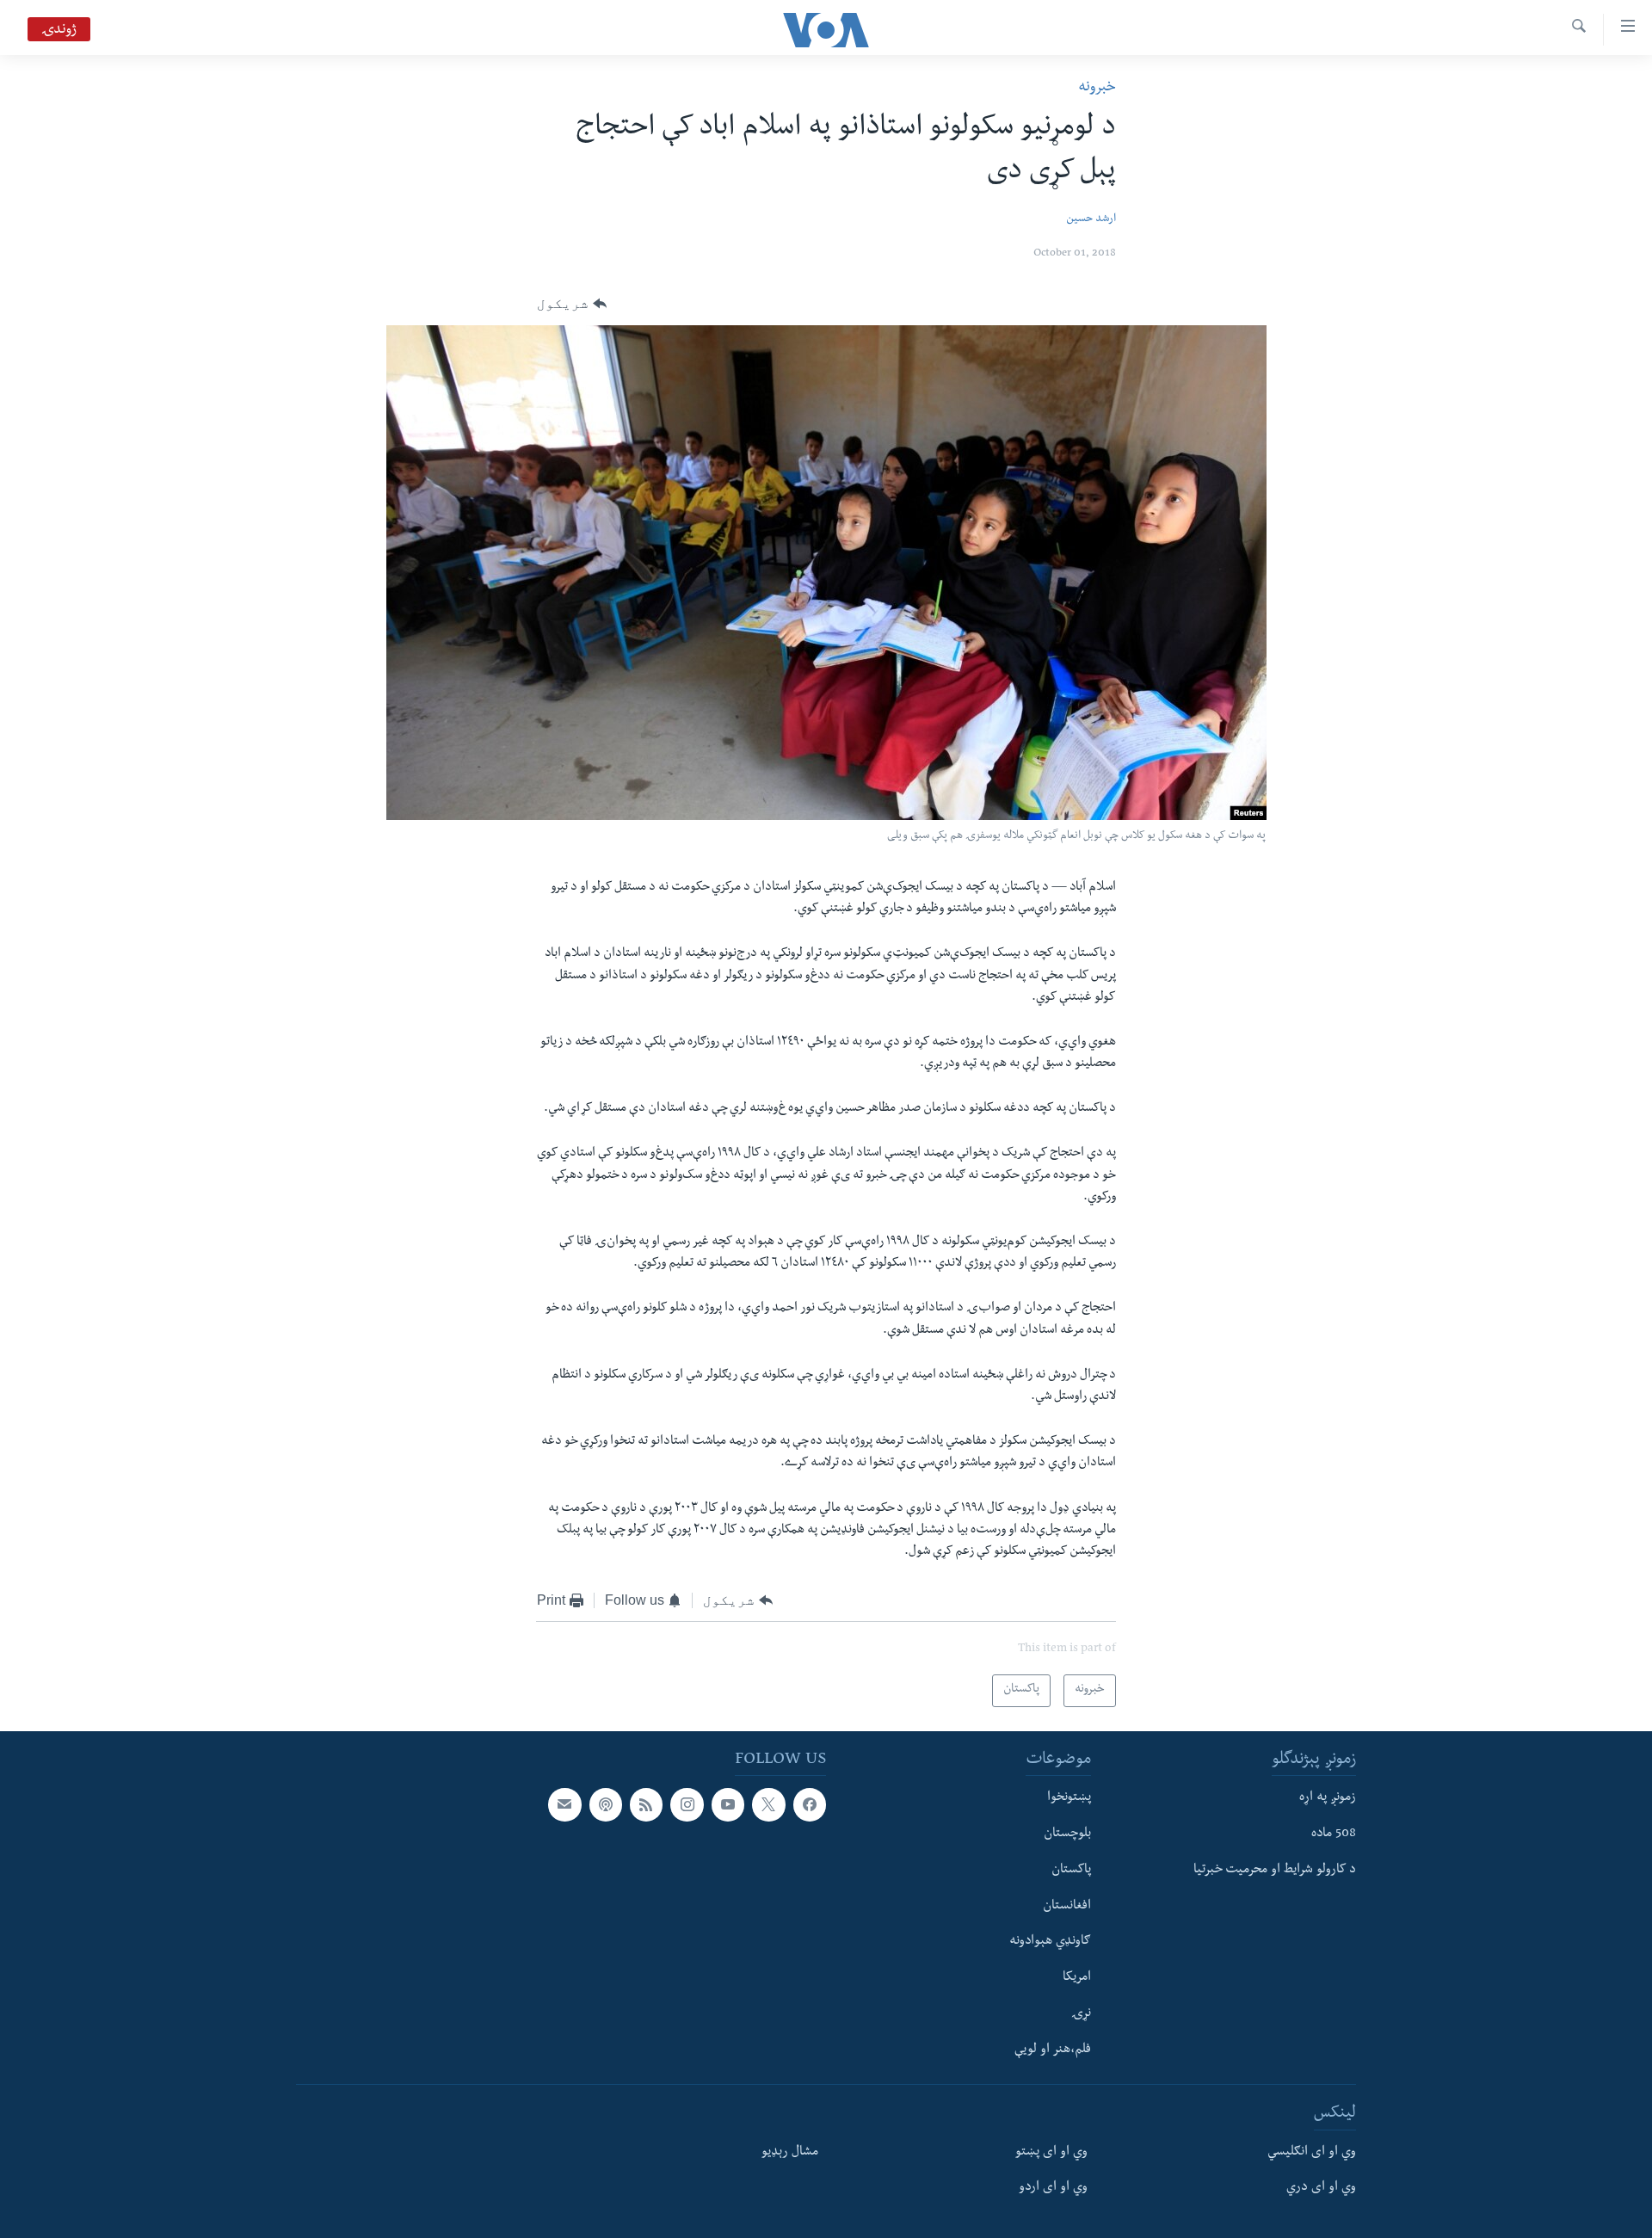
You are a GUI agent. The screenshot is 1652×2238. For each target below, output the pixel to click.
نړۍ (1081, 2014)
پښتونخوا (1069, 1798)
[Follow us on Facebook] (810, 1804)
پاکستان (1071, 1871)
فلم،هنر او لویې (1053, 2050)
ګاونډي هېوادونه (1050, 1942)
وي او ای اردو (1053, 2188)
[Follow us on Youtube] (728, 1804)
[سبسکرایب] (564, 1804)
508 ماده (1334, 1834)
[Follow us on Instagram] (687, 1804)
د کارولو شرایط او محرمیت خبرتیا (1275, 1871)
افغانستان (1067, 1907)
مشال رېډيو (790, 2153)
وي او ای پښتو (1051, 2153)
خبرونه (1097, 88)
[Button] (572, 304)
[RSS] (646, 1804)
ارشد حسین (1091, 220)
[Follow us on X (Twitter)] (768, 1804)
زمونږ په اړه (1328, 1798)
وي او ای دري (1321, 2188)
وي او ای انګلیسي (1312, 2153)
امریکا (1077, 1978)
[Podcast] (606, 1804)
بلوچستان (1067, 1834)
